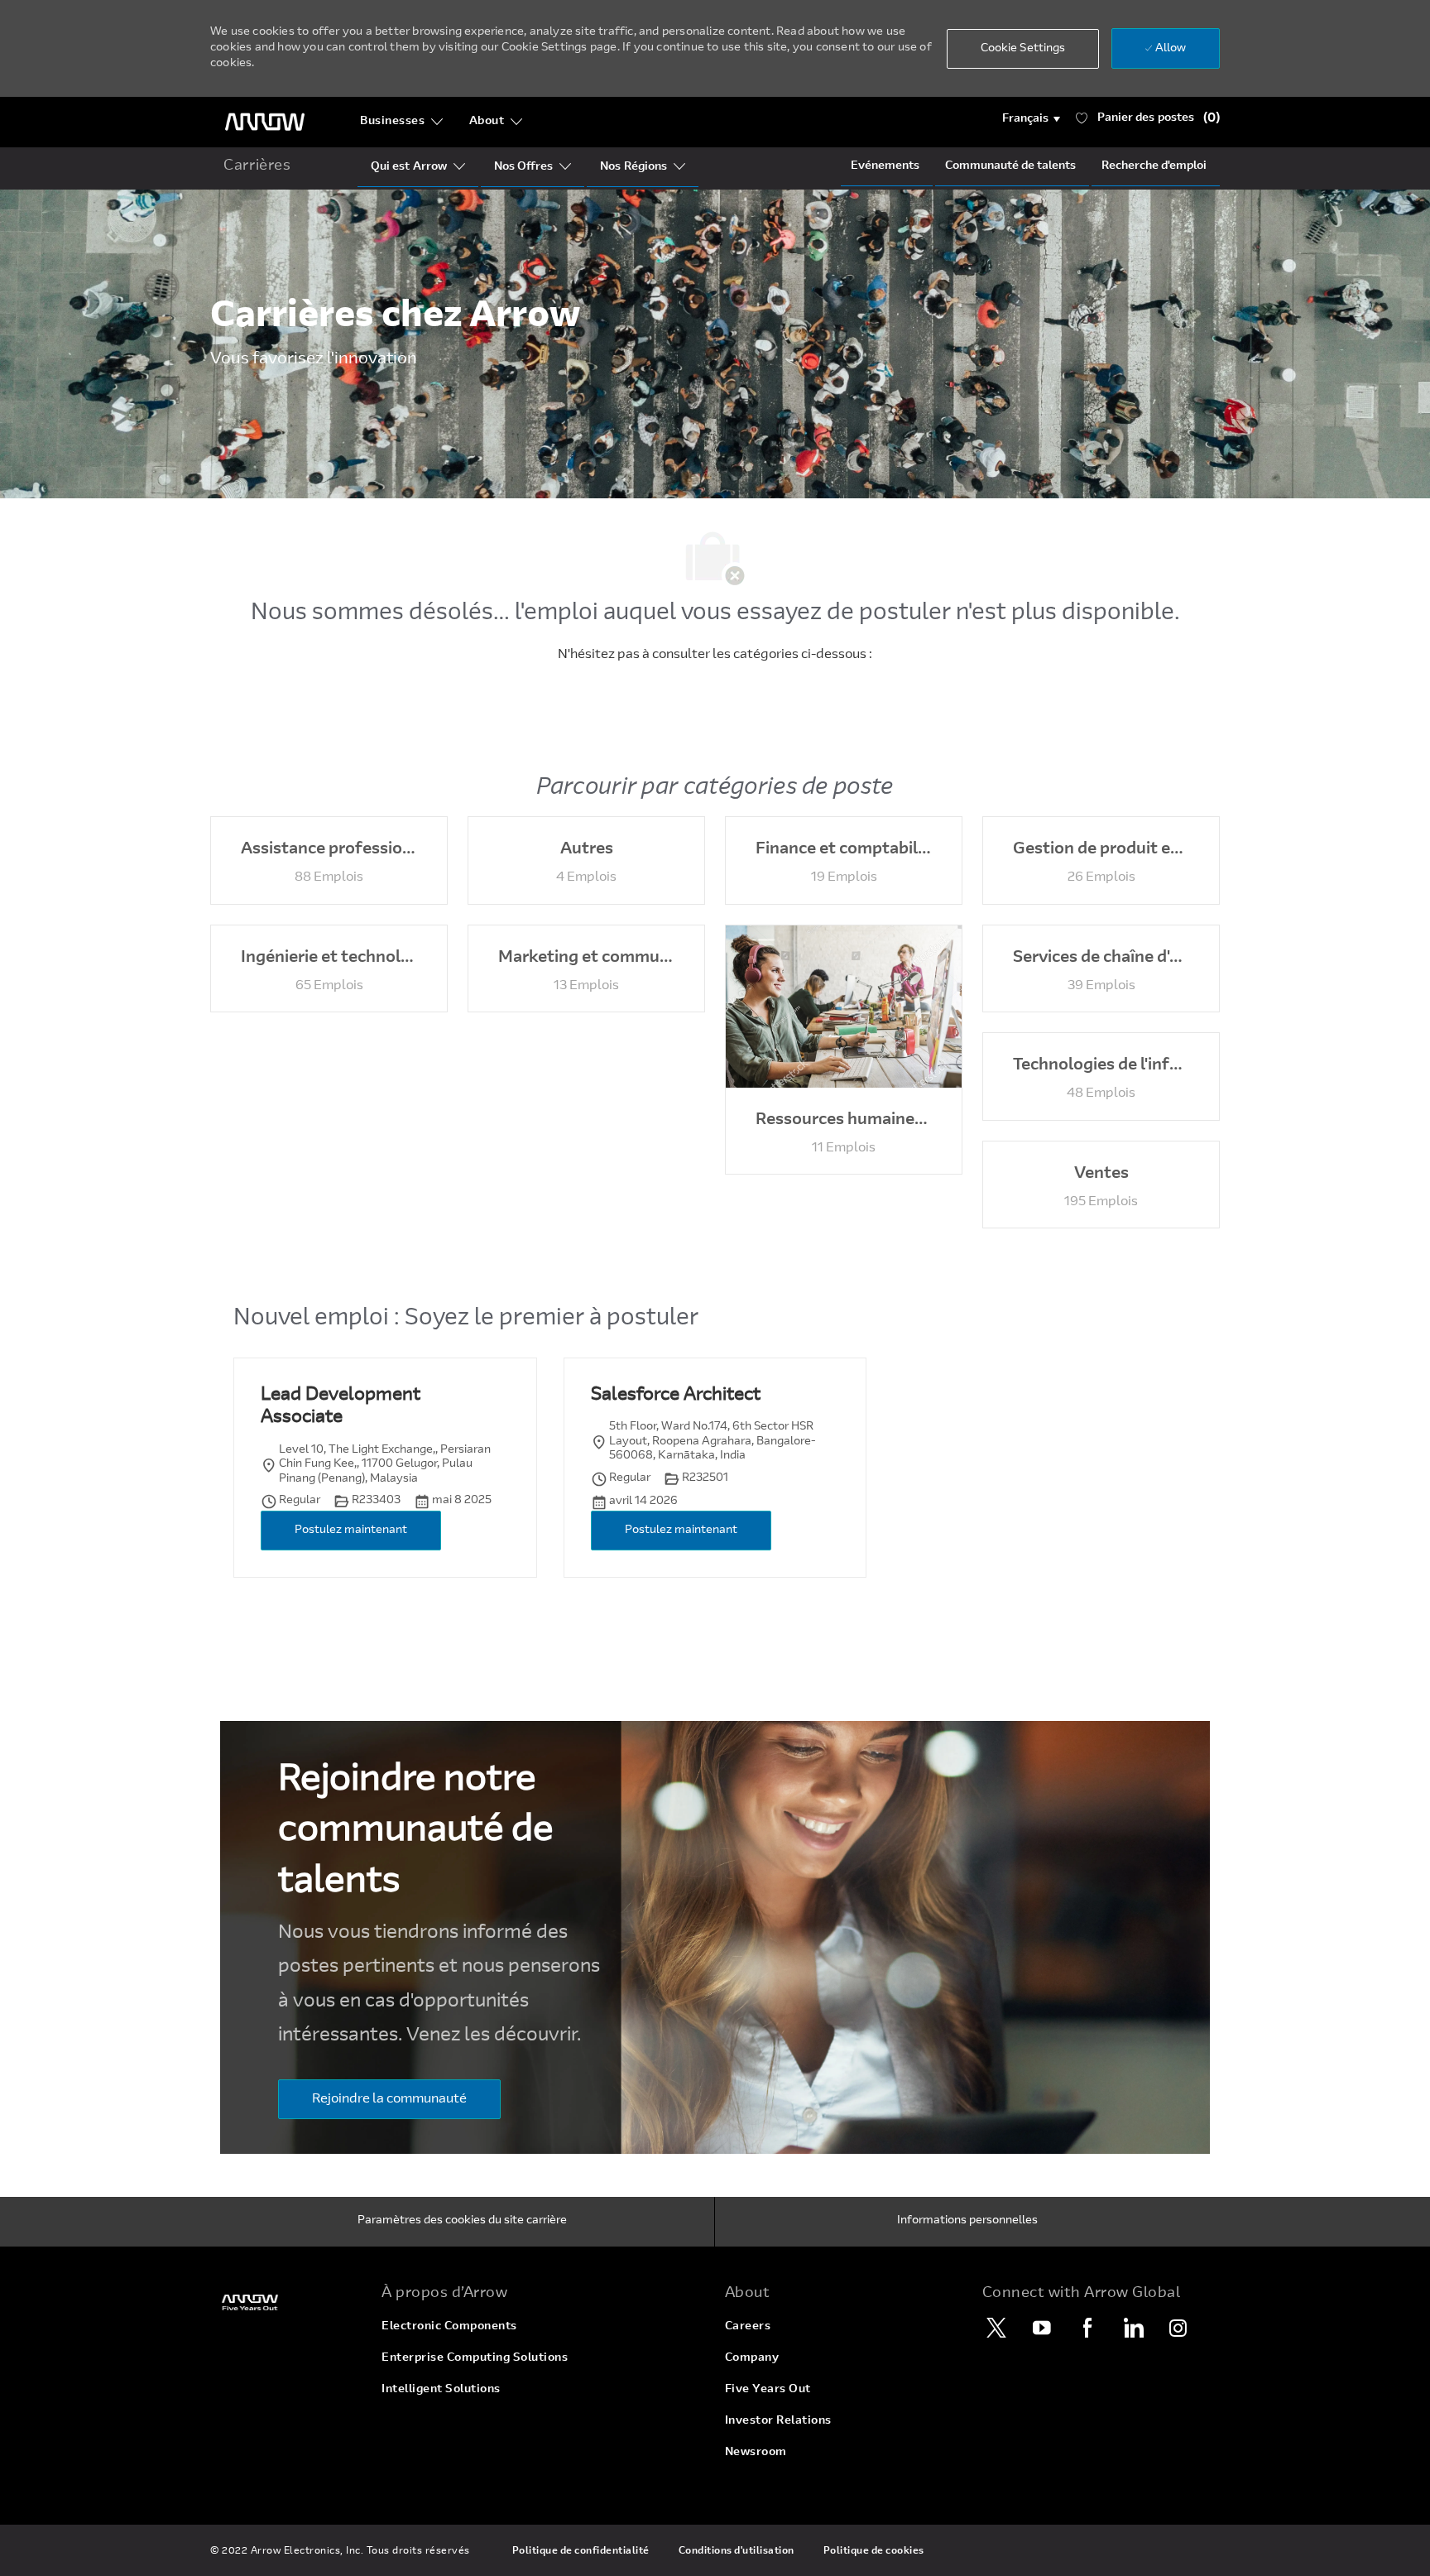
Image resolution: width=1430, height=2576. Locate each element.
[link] (286, 2302)
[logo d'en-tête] (265, 122)
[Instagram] (1178, 2328)
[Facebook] (1087, 2328)
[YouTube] (1042, 2328)
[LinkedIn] (1133, 2328)
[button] (1032, 119)
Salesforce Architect (676, 1396)
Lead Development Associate (341, 1407)
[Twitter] (996, 2328)
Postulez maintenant (351, 1531)
